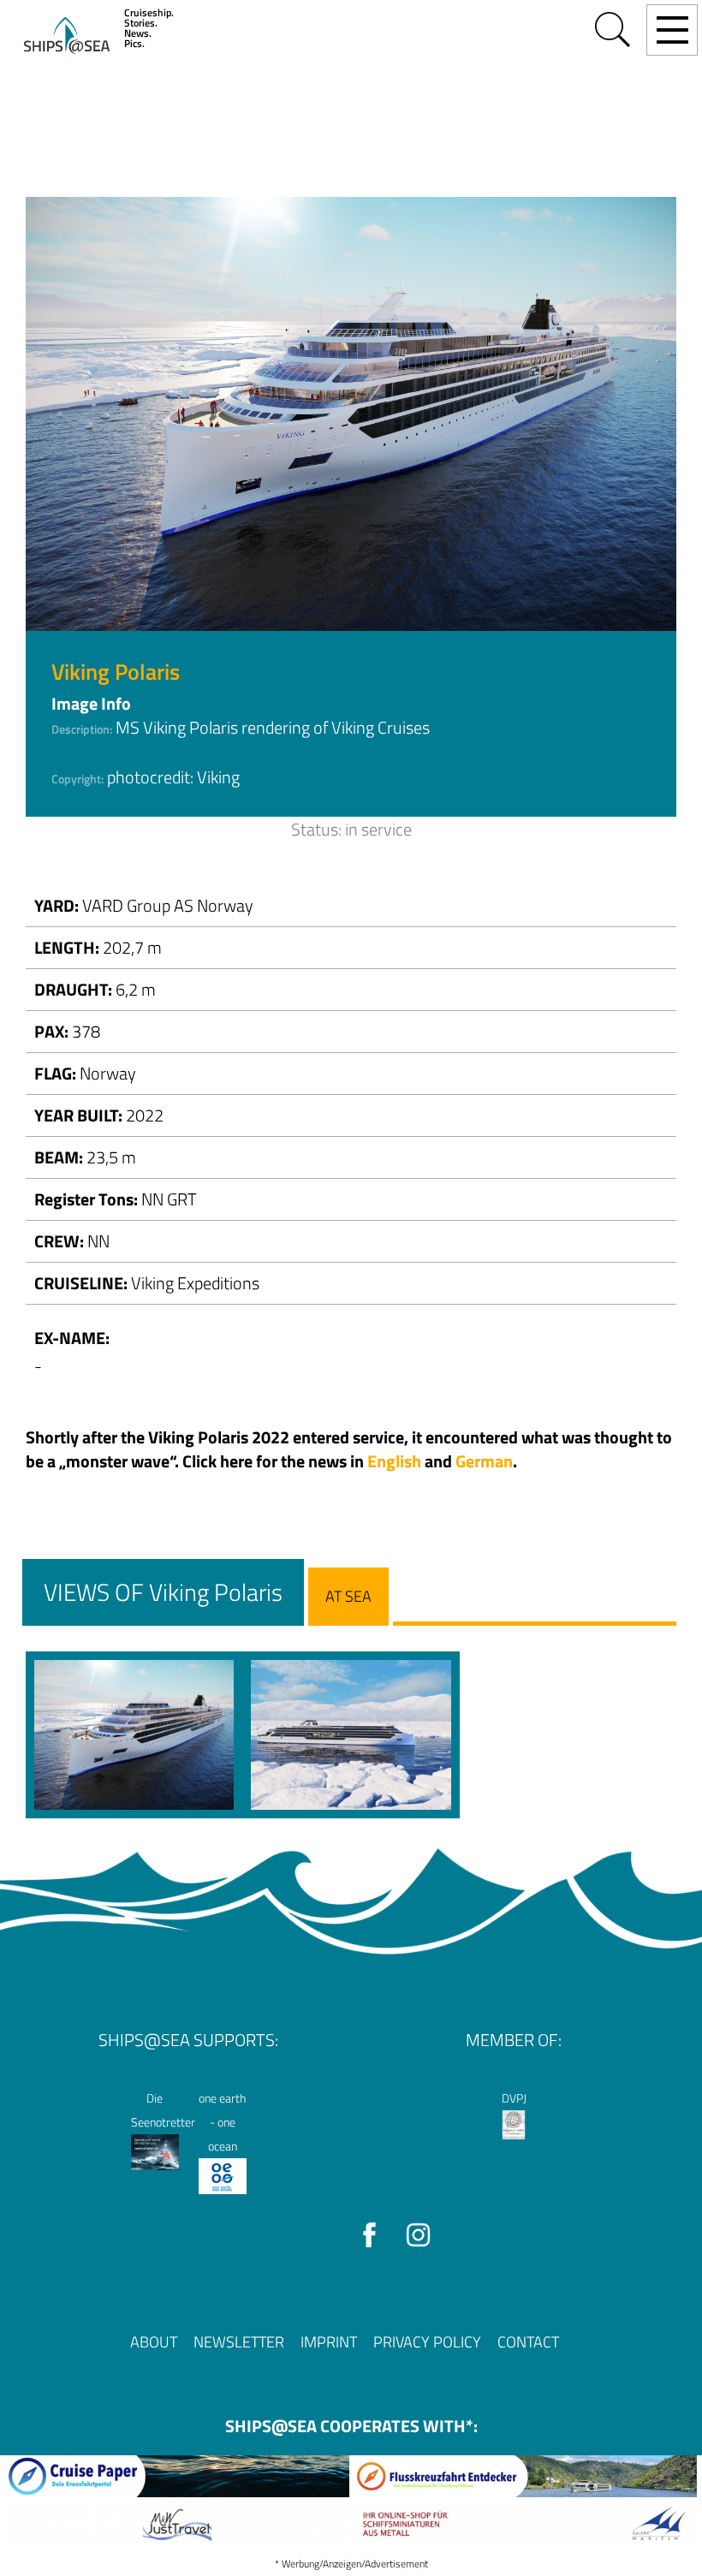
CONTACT (528, 2342)
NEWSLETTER (239, 2342)
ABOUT (154, 2342)
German (484, 1461)
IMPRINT (329, 2342)
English (394, 1461)
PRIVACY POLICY (427, 2342)
